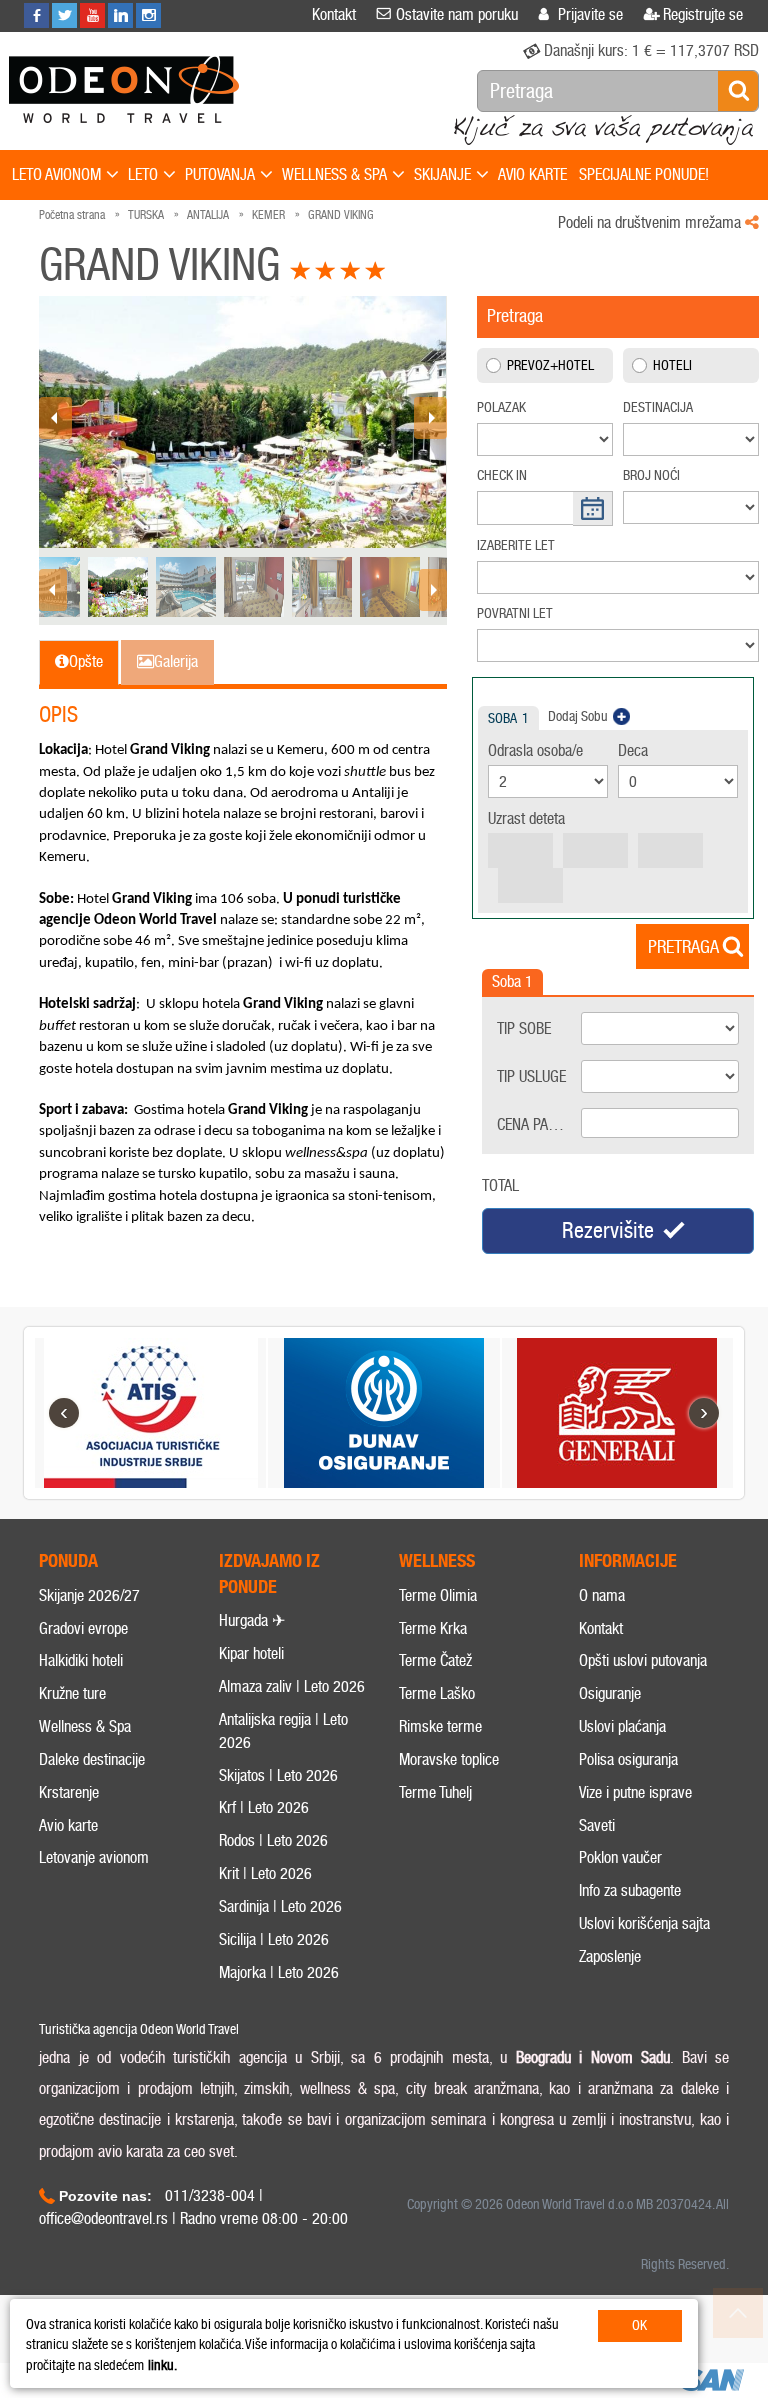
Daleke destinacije (92, 1759)
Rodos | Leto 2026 (273, 1840)
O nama (602, 1595)
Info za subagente (630, 1890)
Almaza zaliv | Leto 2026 (292, 1686)
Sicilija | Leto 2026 (274, 1939)
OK (639, 2325)
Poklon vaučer (620, 1857)
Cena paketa (536, 1124)
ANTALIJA (208, 215)
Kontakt (601, 1628)
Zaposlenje (610, 1956)
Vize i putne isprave (635, 1792)
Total (500, 1185)
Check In (502, 475)
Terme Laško (437, 1693)
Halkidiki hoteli (81, 1660)
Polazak (501, 407)
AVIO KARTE (532, 174)
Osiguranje (610, 1693)
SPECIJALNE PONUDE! (644, 174)
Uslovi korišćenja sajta (644, 1923)
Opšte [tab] (86, 661)
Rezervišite (608, 1230)
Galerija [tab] (176, 661)
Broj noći (651, 475)
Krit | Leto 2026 (265, 1873)
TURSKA (146, 215)
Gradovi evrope (83, 1628)
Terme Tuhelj (435, 1792)
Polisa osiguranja (628, 1759)
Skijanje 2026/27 (89, 1595)
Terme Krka (433, 1628)
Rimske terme (440, 1726)
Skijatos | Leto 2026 (278, 1775)
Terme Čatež (435, 1660)
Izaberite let (516, 545)
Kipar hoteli (251, 1653)
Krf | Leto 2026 (264, 1807)
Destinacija (658, 407)
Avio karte (68, 1825)
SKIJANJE (442, 174)
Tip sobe (524, 1028)
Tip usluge (531, 1076)
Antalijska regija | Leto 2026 (283, 1731)
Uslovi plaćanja (622, 1726)
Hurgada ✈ (252, 1620)
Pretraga (683, 947)
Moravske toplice (449, 1759)
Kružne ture (72, 1693)
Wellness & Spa (85, 1726)
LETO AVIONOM (56, 174)
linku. (162, 2365)
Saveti (597, 1825)
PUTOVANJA (220, 174)
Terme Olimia (438, 1595)
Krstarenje (69, 1792)
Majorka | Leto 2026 (279, 1972)
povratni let (515, 613)
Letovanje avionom (94, 1857)
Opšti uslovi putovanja (643, 1660)
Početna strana (72, 215)
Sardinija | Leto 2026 (280, 1906)
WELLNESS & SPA (334, 174)
